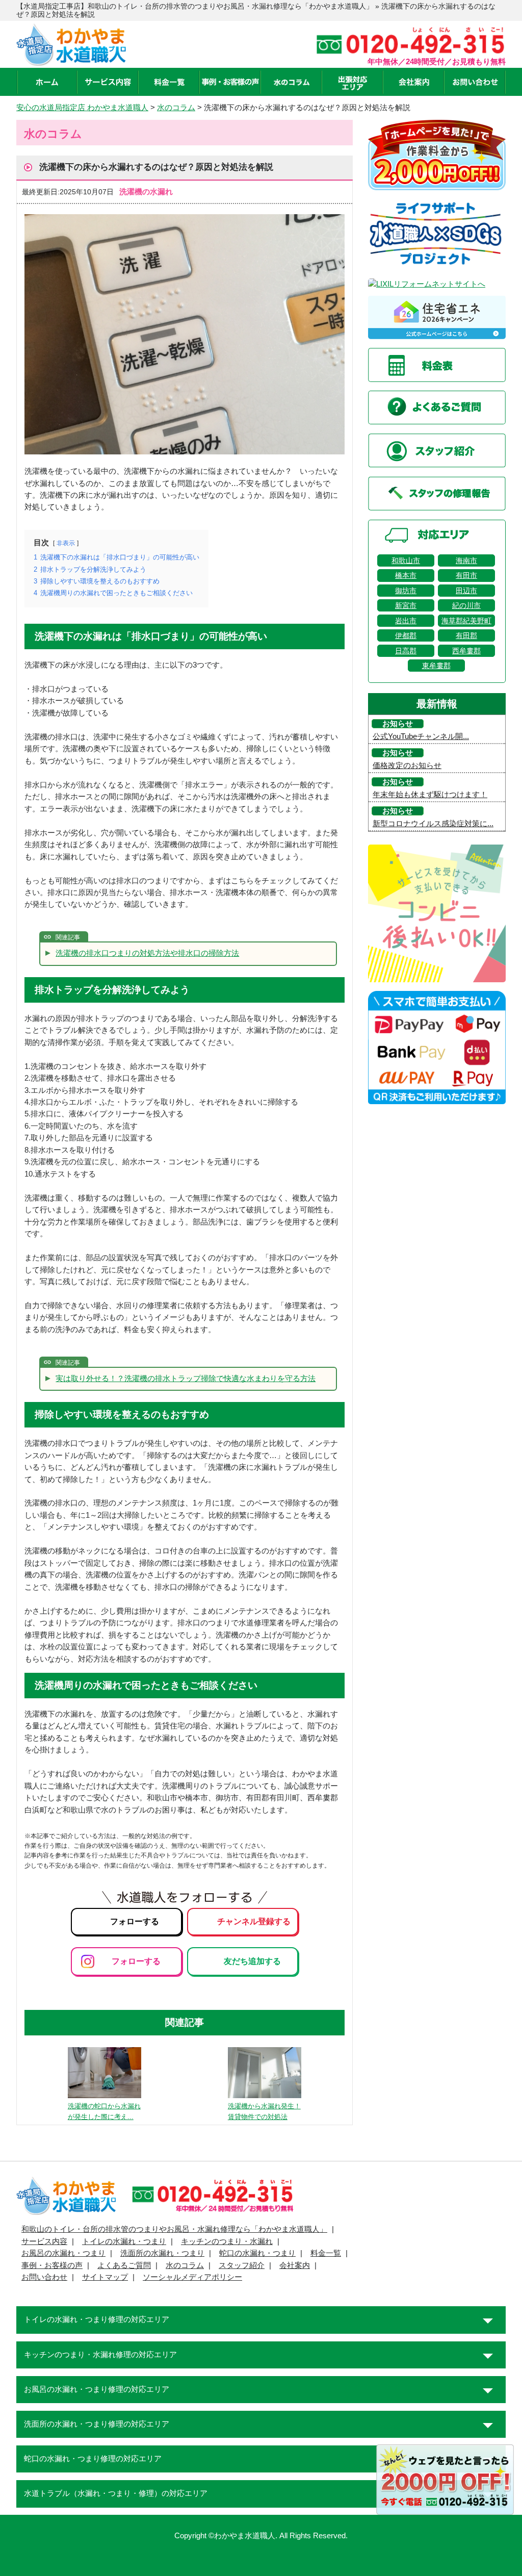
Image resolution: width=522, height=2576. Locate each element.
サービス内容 (44, 2241)
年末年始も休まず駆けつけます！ (430, 795)
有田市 (466, 575)
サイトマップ (105, 2277)
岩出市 (406, 621)
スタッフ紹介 (242, 2265)
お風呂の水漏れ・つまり (63, 2253)
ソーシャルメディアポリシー (192, 2277)
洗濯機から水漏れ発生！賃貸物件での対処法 (264, 2111)
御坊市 (406, 591)
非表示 (66, 543)
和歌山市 (406, 560)
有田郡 (466, 635)
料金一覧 (326, 2253)
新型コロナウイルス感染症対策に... (433, 824)
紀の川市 (466, 605)
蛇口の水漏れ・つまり (257, 2253)
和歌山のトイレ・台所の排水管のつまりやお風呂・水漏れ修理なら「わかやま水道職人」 (174, 2229)
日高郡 (406, 651)
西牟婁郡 (466, 651)
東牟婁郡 (436, 666)
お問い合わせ (44, 2277)
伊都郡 (406, 635)
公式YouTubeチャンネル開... (421, 736)
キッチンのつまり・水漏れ (227, 2241)
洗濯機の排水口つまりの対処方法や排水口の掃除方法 (147, 953)
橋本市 (406, 575)
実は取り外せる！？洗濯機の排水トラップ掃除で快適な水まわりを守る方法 (186, 1379)
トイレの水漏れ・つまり (124, 2241)
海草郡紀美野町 (466, 621)
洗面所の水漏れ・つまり (162, 2253)
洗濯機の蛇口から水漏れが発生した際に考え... (104, 2111)
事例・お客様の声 (52, 2265)
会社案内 (295, 2265)
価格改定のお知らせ (407, 766)
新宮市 (406, 605)
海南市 (466, 560)
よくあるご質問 (124, 2265)
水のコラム (185, 2265)
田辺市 (466, 591)
